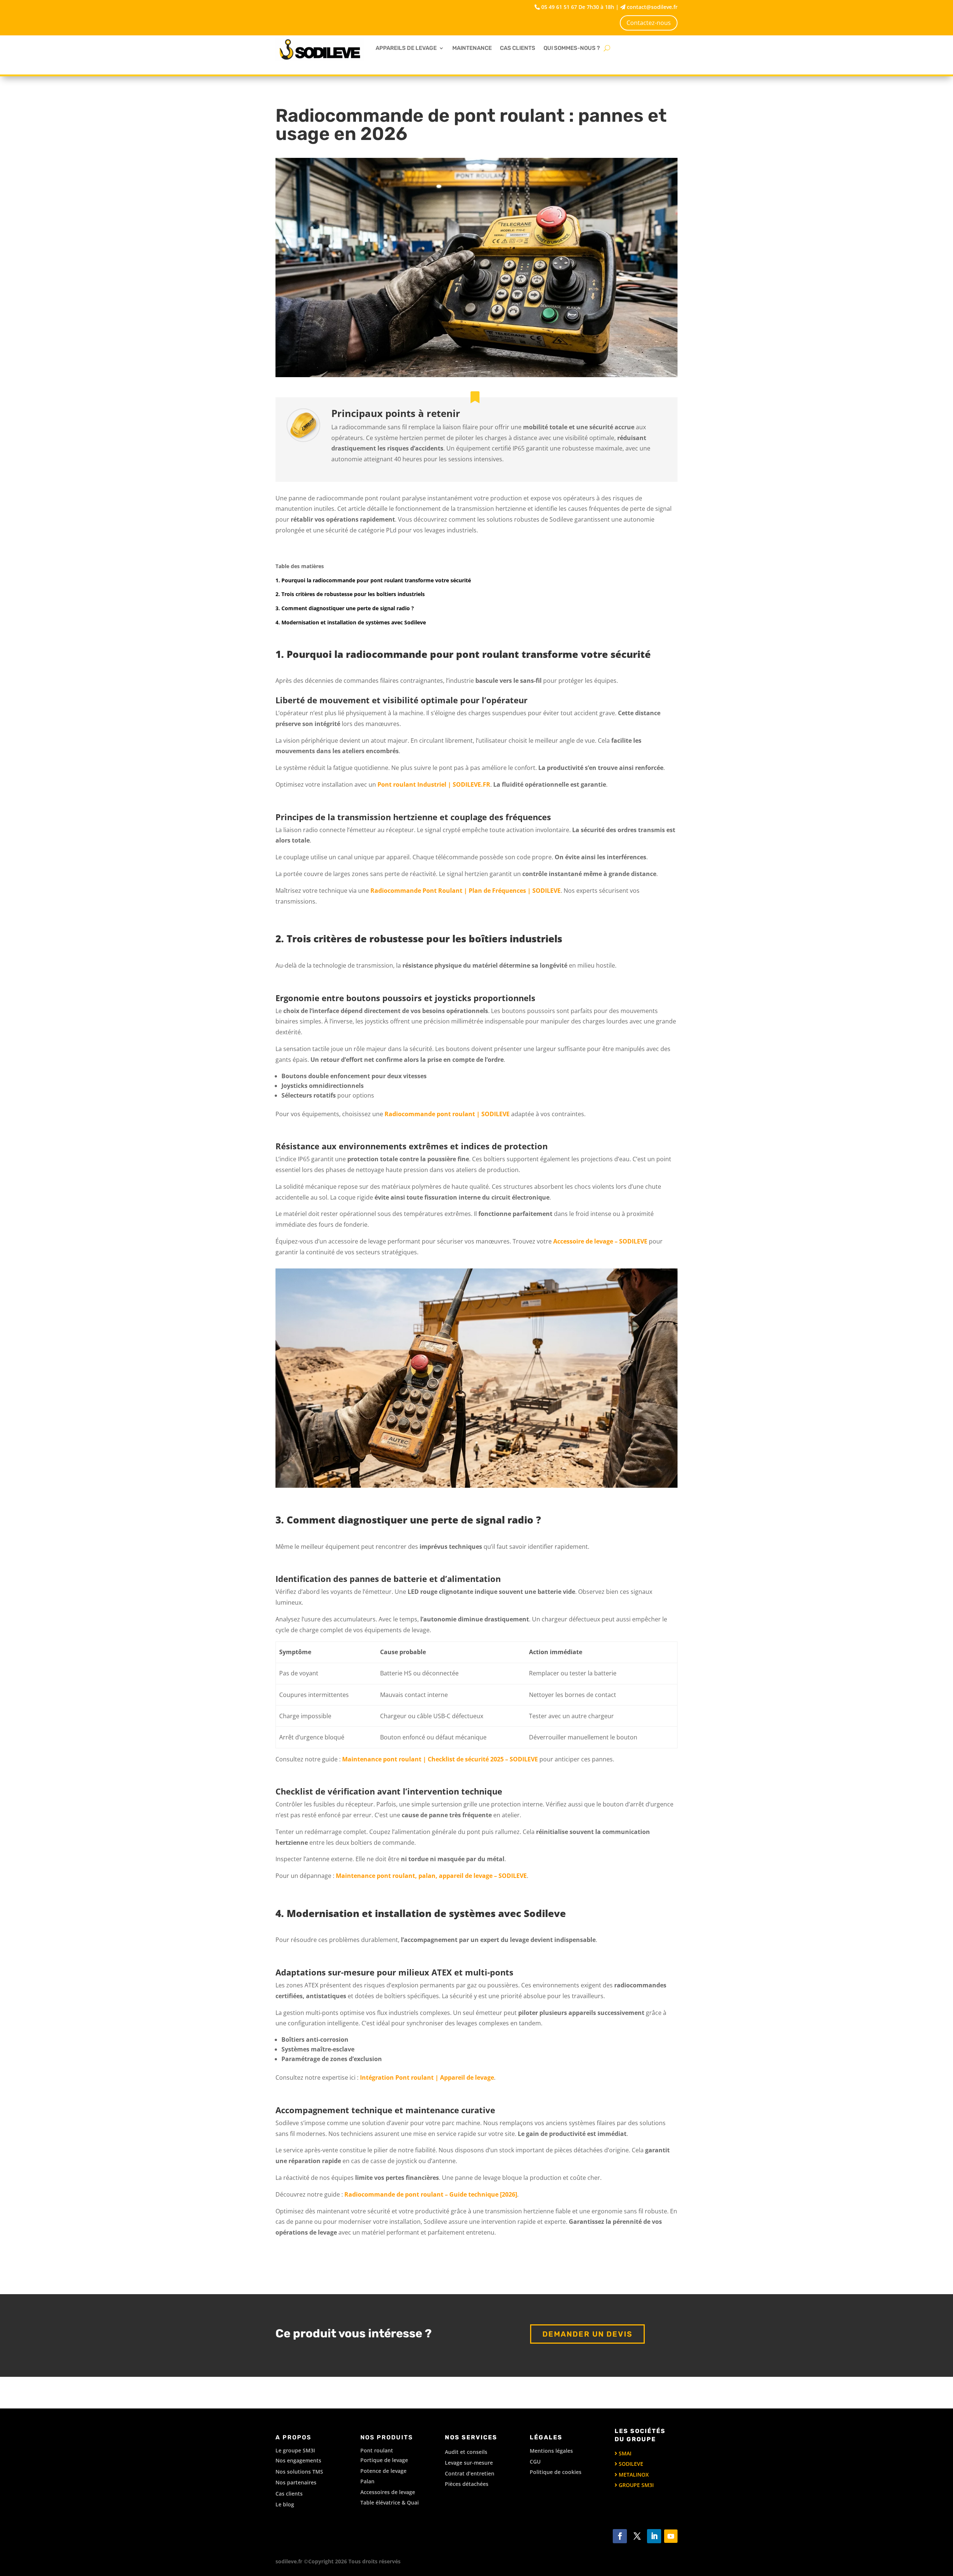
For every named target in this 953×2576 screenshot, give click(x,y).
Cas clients (518, 48)
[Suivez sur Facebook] (620, 2536)
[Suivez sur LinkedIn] (654, 2536)
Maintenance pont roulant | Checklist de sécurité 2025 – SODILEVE (440, 1759)
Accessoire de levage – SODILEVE (600, 1241)
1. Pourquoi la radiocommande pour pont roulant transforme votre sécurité (373, 580)
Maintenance (472, 48)
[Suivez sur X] (637, 2536)
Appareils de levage (406, 48)
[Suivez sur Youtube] (671, 2536)
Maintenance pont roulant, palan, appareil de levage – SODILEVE (431, 1876)
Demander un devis (587, 2334)
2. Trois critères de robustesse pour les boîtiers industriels (350, 594)
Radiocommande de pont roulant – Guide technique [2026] (431, 2194)
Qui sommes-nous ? (572, 48)
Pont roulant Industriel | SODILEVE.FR (434, 784)
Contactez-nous (649, 23)
